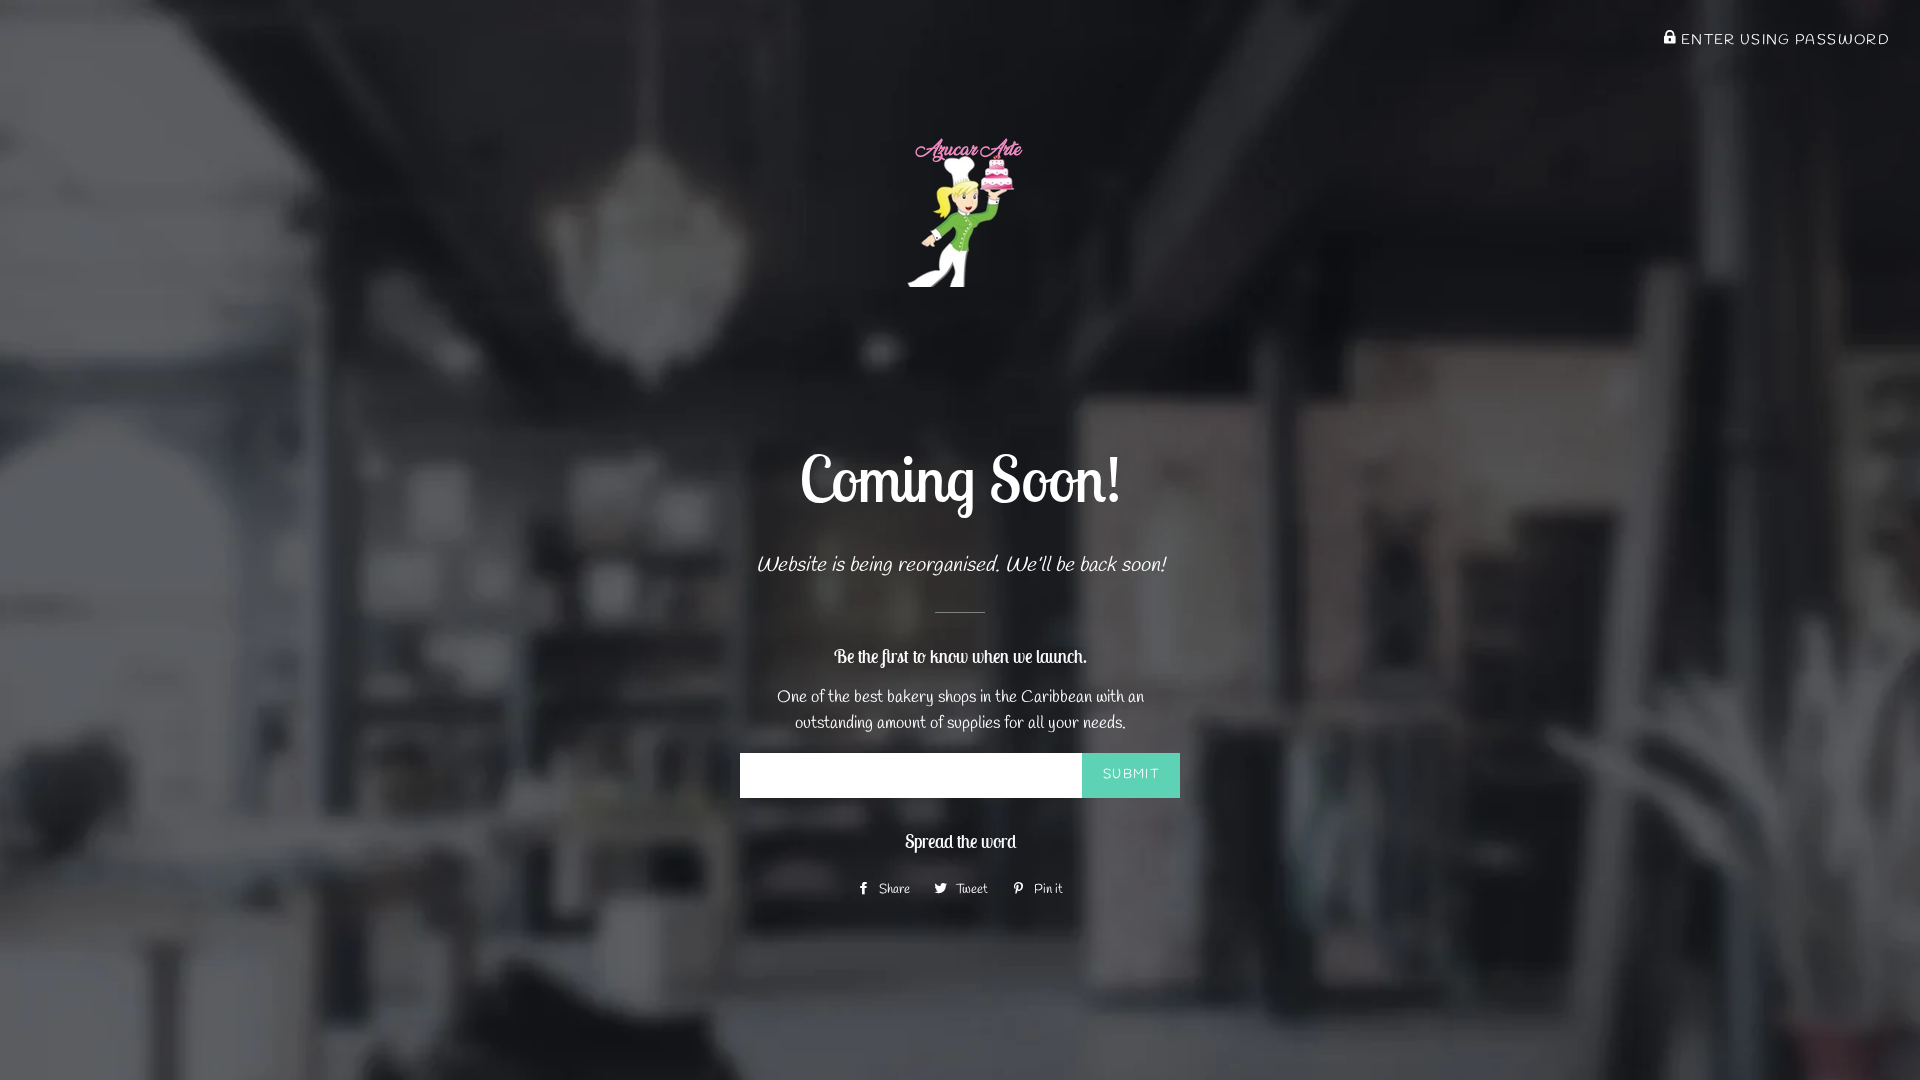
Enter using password (1783, 40)
